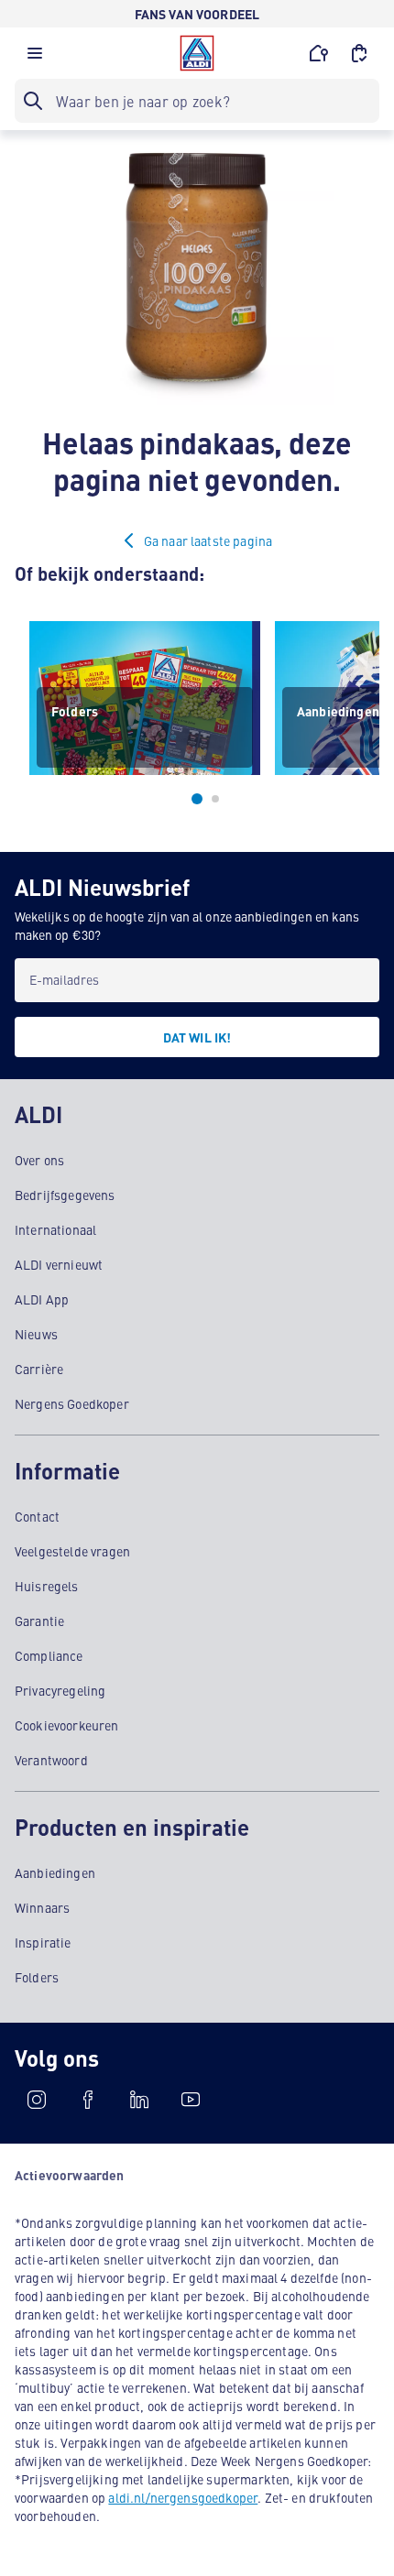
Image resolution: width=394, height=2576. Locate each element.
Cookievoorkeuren (67, 1725)
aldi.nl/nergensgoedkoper (183, 2497)
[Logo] (197, 53)
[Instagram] (37, 2100)
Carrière (39, 1369)
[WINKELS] (319, 53)
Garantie (39, 1621)
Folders (37, 1977)
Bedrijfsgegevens (65, 1195)
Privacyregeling (60, 1690)
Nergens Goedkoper (72, 1403)
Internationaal (55, 1229)
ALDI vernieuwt (59, 1264)
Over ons (39, 1160)
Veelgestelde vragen (72, 1551)
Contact (37, 1516)
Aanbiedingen (55, 1872)
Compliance (49, 1655)
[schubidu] (88, 2100)
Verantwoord (51, 1760)
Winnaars (42, 1907)
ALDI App (42, 1299)
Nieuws (36, 1334)
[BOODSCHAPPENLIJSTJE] (359, 53)
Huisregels (47, 1586)
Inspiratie (43, 1942)
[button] (35, 58)
